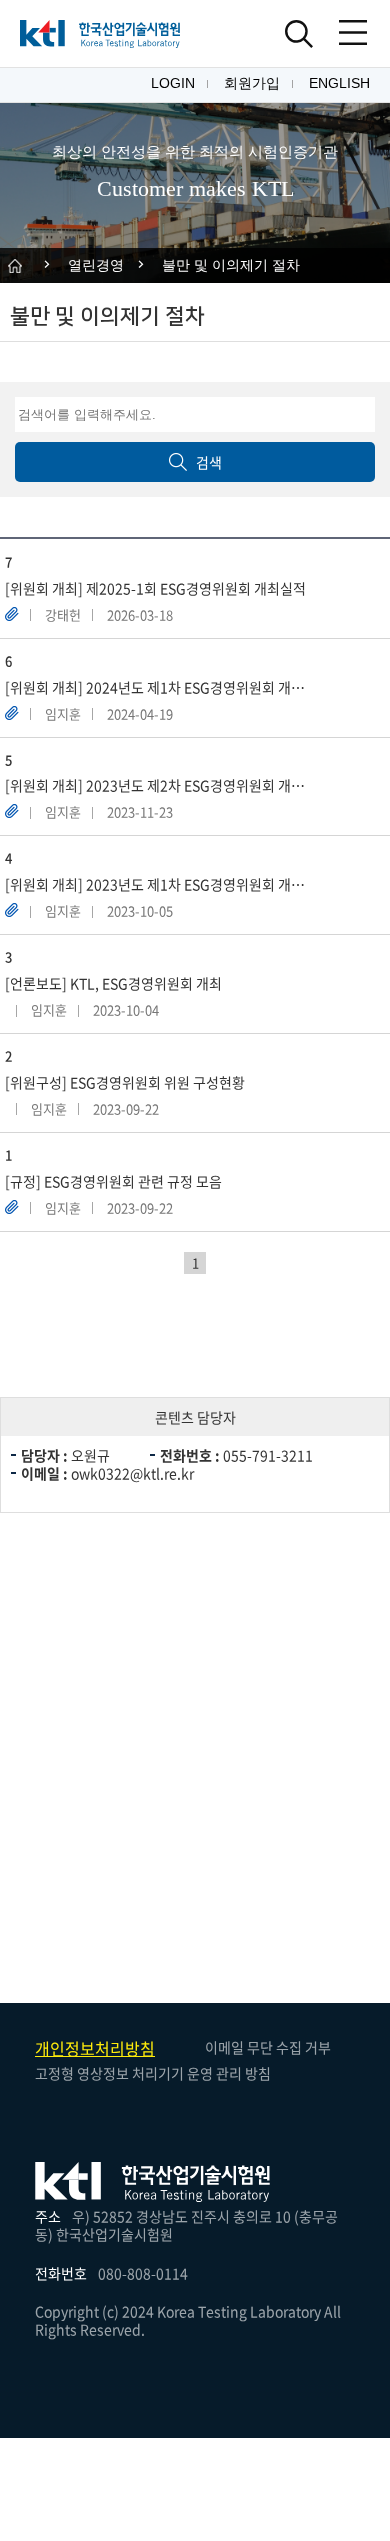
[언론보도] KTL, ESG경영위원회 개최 (113, 983)
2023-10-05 (140, 910)
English (339, 83)
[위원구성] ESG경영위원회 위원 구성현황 (125, 1082)
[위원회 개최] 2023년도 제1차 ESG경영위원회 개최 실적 (166, 884)
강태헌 (63, 614)
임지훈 (63, 713)
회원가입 (252, 83)
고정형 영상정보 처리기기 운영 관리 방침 (153, 2073)
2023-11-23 (140, 811)
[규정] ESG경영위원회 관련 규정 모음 (113, 1181)
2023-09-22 (126, 1108)
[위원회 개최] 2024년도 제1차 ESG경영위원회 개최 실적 (166, 687)
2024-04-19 (140, 713)
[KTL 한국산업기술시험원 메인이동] (100, 33)
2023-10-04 (126, 1009)
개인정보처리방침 (95, 2048)
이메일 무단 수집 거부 (268, 2047)
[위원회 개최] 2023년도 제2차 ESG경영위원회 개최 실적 (166, 785)
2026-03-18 (140, 614)
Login (173, 83)
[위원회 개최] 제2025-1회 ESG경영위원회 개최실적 (155, 588)
